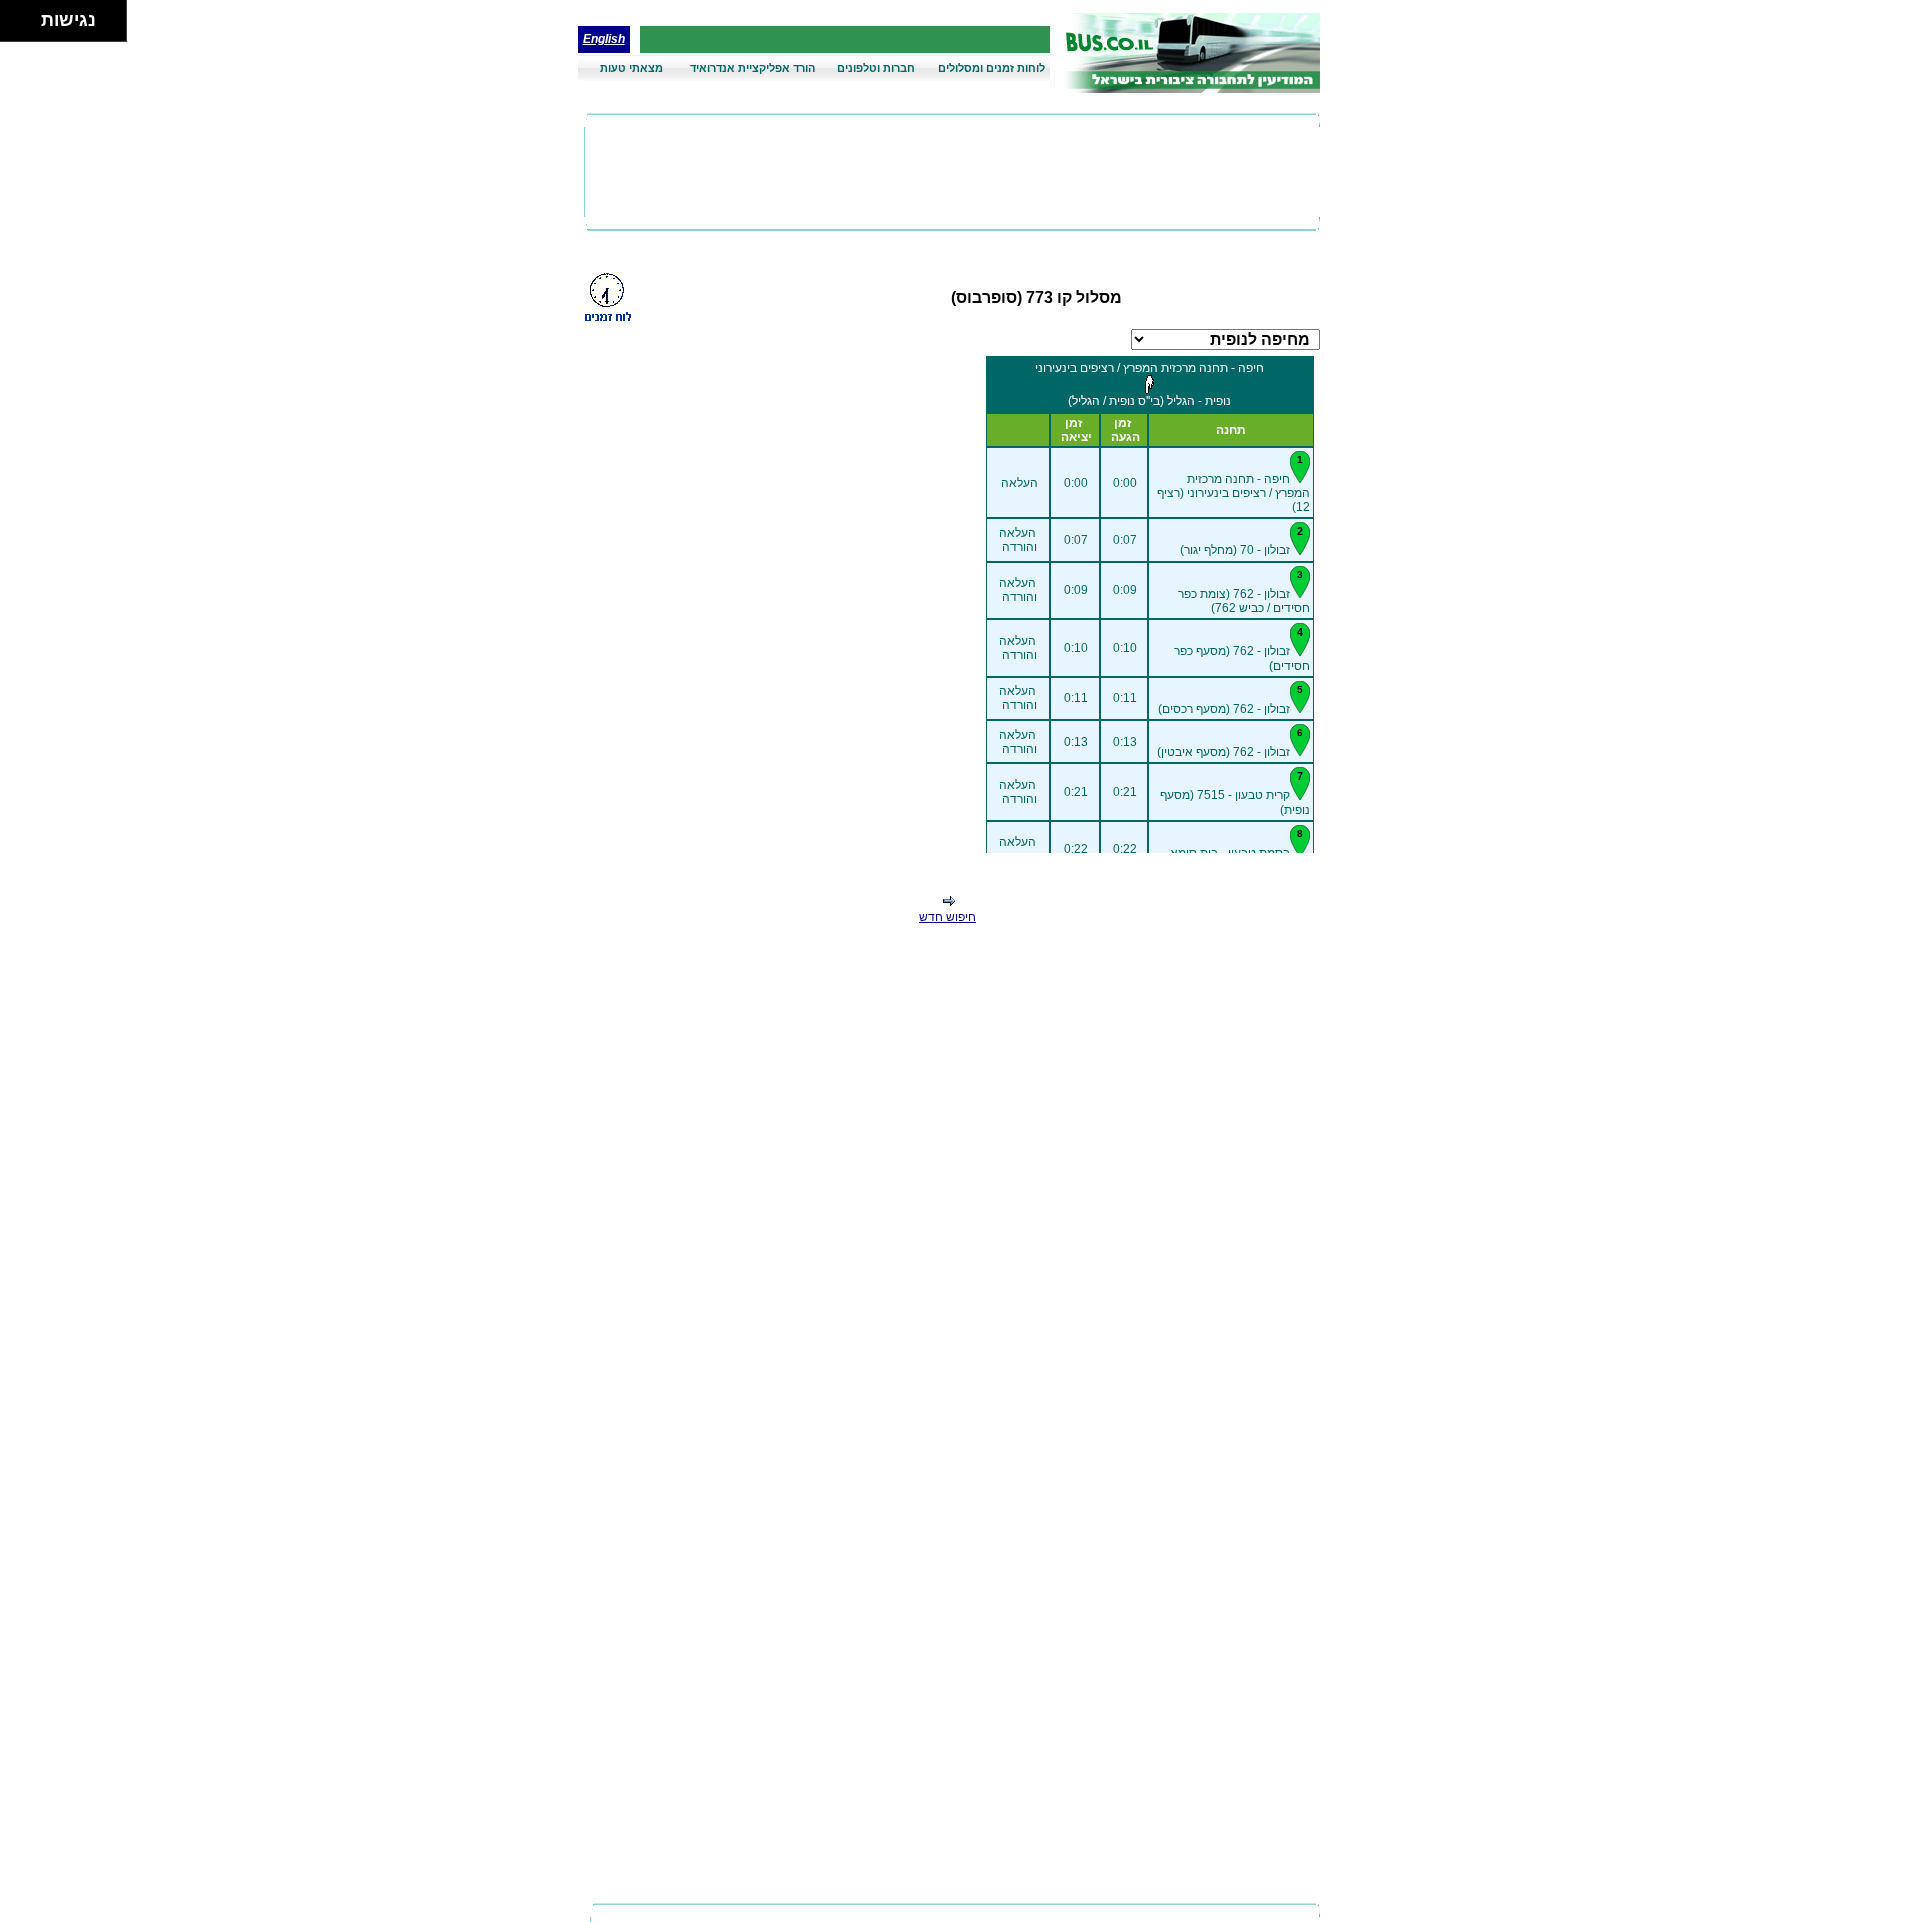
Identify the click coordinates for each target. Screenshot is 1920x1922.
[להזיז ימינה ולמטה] (26, 26)
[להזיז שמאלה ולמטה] (15, 26)
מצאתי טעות (631, 68)
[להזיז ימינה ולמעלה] (26, 15)
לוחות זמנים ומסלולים (991, 68)
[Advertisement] (952, 172)
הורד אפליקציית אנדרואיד (752, 68)
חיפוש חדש (947, 917)
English (604, 39)
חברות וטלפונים (876, 68)
